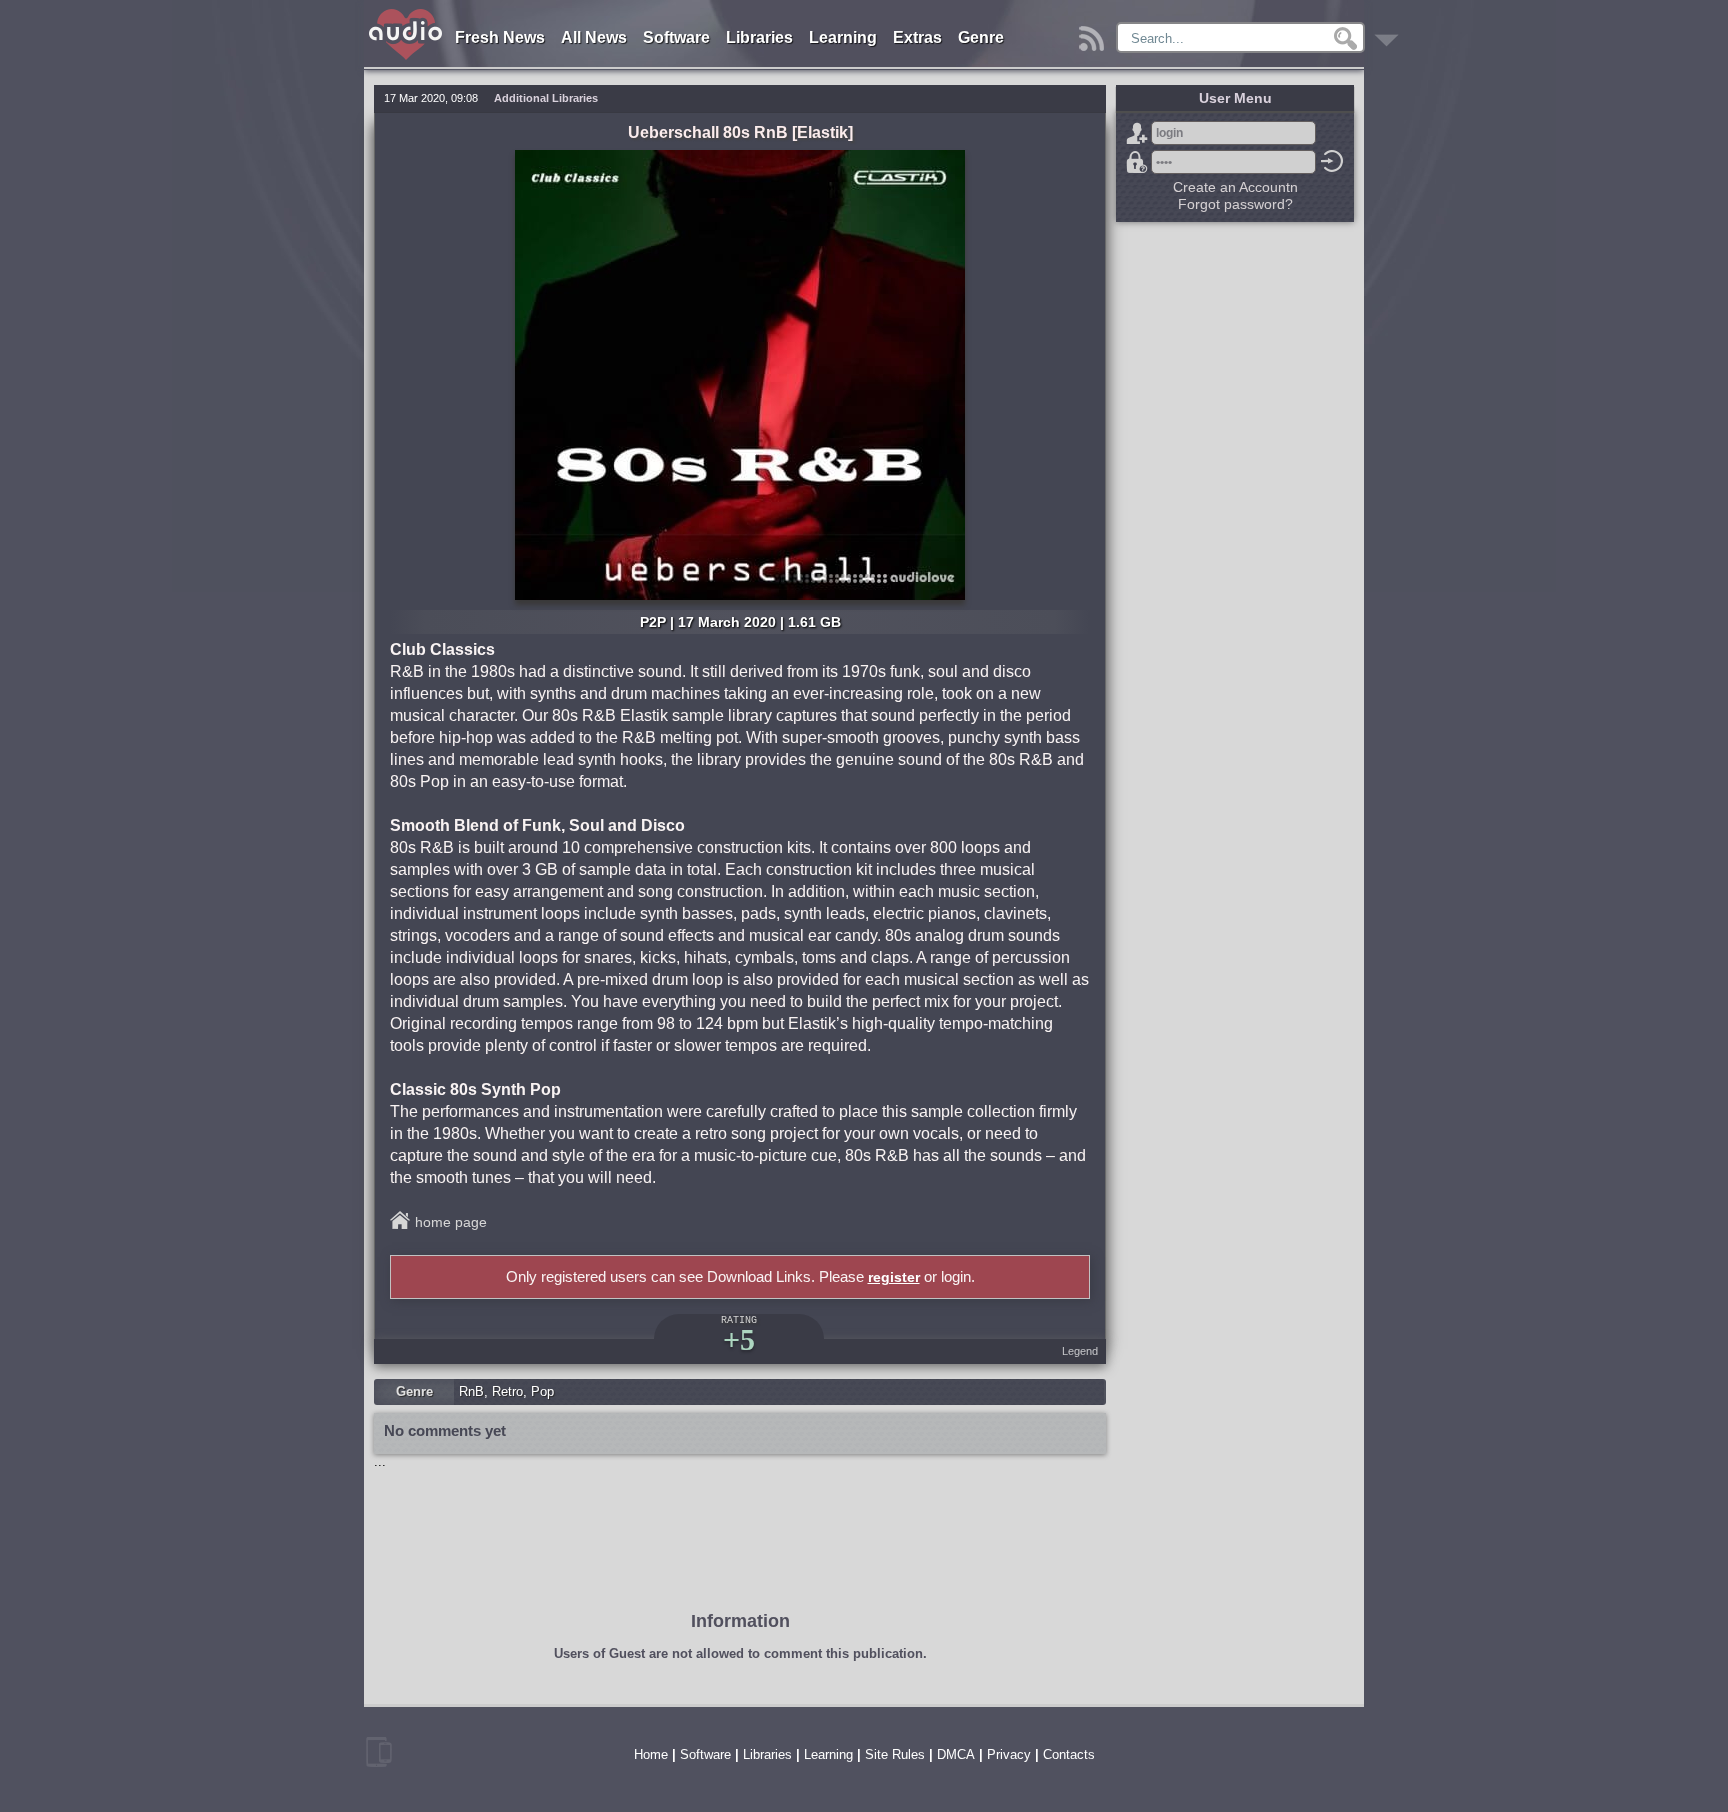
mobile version (379, 1752)
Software (676, 37)
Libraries (759, 37)
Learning (843, 37)
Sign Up (1137, 133)
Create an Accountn (1235, 187)
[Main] (406, 12)
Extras (917, 37)
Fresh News (500, 37)
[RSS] (1094, 33)
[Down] (1389, 33)
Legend (1080, 1351)
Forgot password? (1137, 162)
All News (594, 37)
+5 (739, 1339)
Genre (981, 37)
